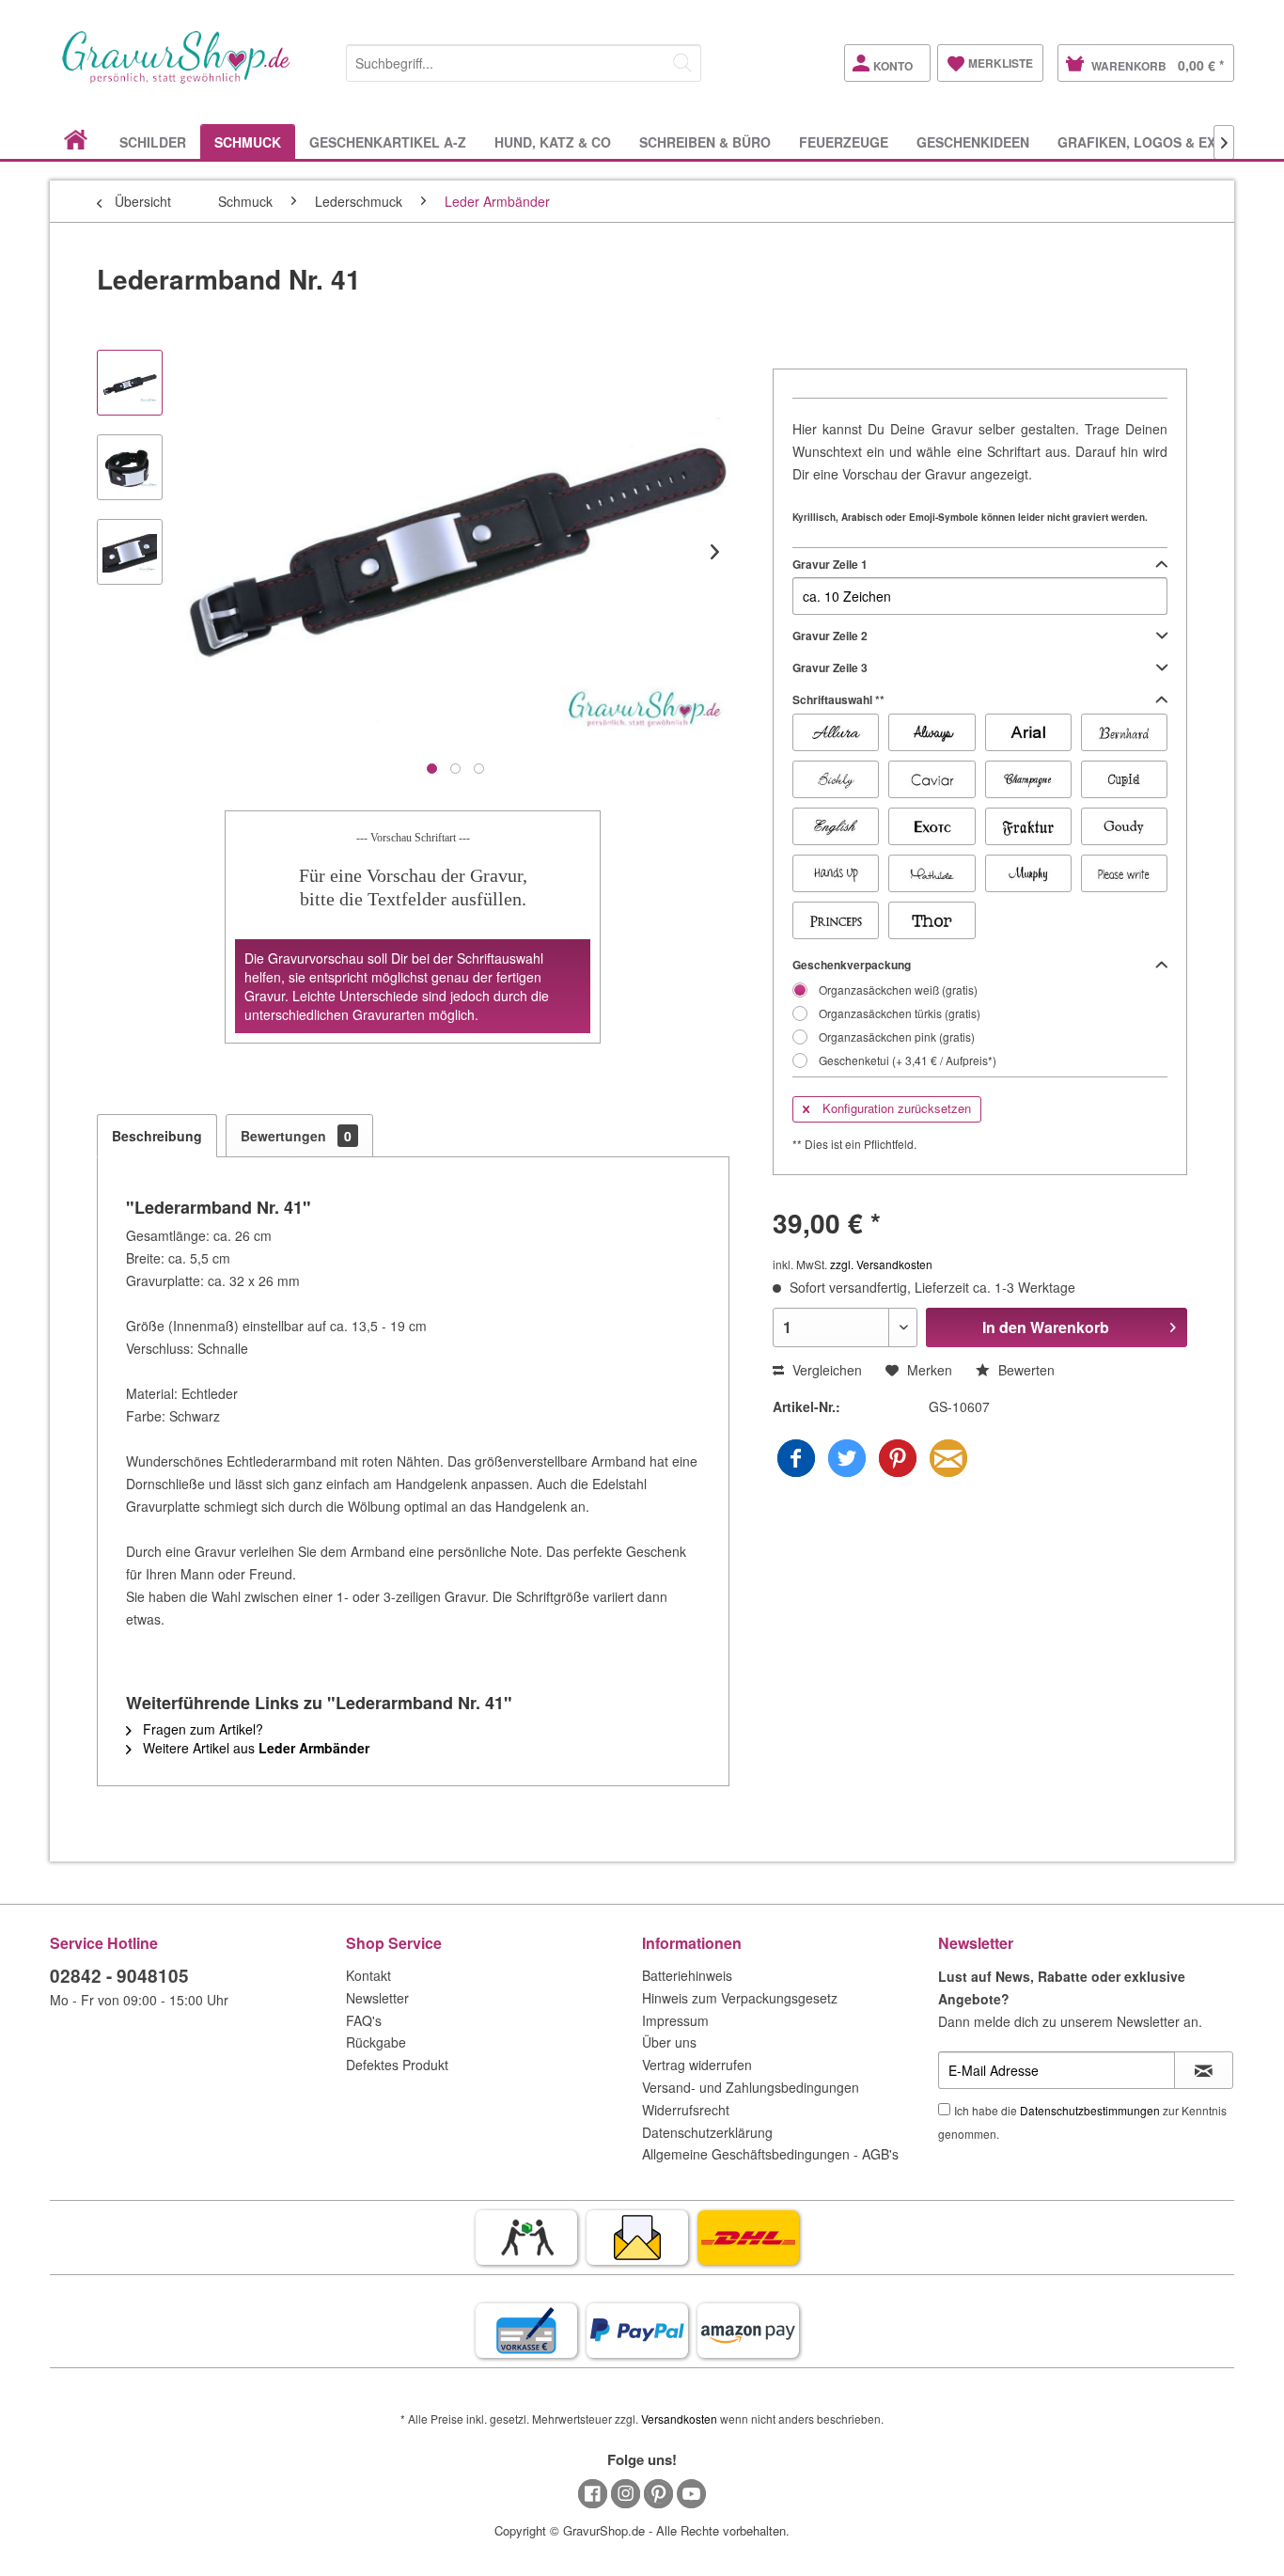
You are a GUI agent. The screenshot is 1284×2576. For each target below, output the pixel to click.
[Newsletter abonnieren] (1204, 2070)
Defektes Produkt (397, 2065)
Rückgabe (376, 2042)
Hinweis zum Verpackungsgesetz (740, 1998)
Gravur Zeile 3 (830, 668)
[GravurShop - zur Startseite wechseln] (177, 77)
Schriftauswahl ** (838, 699)
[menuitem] (524, 60)
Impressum (675, 2020)
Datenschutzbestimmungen (1090, 2110)
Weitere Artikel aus (254, 1748)
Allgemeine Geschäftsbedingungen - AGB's (770, 2154)
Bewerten (1025, 1370)
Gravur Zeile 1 (830, 564)
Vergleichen (825, 1370)
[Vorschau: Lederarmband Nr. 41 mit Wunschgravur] (130, 467)
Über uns (669, 2042)
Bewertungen (296, 1136)
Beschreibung (157, 1136)
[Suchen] (682, 63)
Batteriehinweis (687, 1975)
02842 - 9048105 (119, 1976)
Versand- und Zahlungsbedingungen (751, 2087)
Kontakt (368, 1975)
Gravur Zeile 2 (830, 636)
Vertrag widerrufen (697, 2065)
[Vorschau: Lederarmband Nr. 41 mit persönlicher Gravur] (130, 552)
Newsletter (377, 1998)
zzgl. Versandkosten (881, 1264)
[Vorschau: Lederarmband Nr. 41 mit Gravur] (130, 383)
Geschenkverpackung (852, 965)
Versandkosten (679, 2419)
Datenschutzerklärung (707, 2132)
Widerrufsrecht (686, 2110)
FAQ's (364, 2020)
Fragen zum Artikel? (201, 1729)
